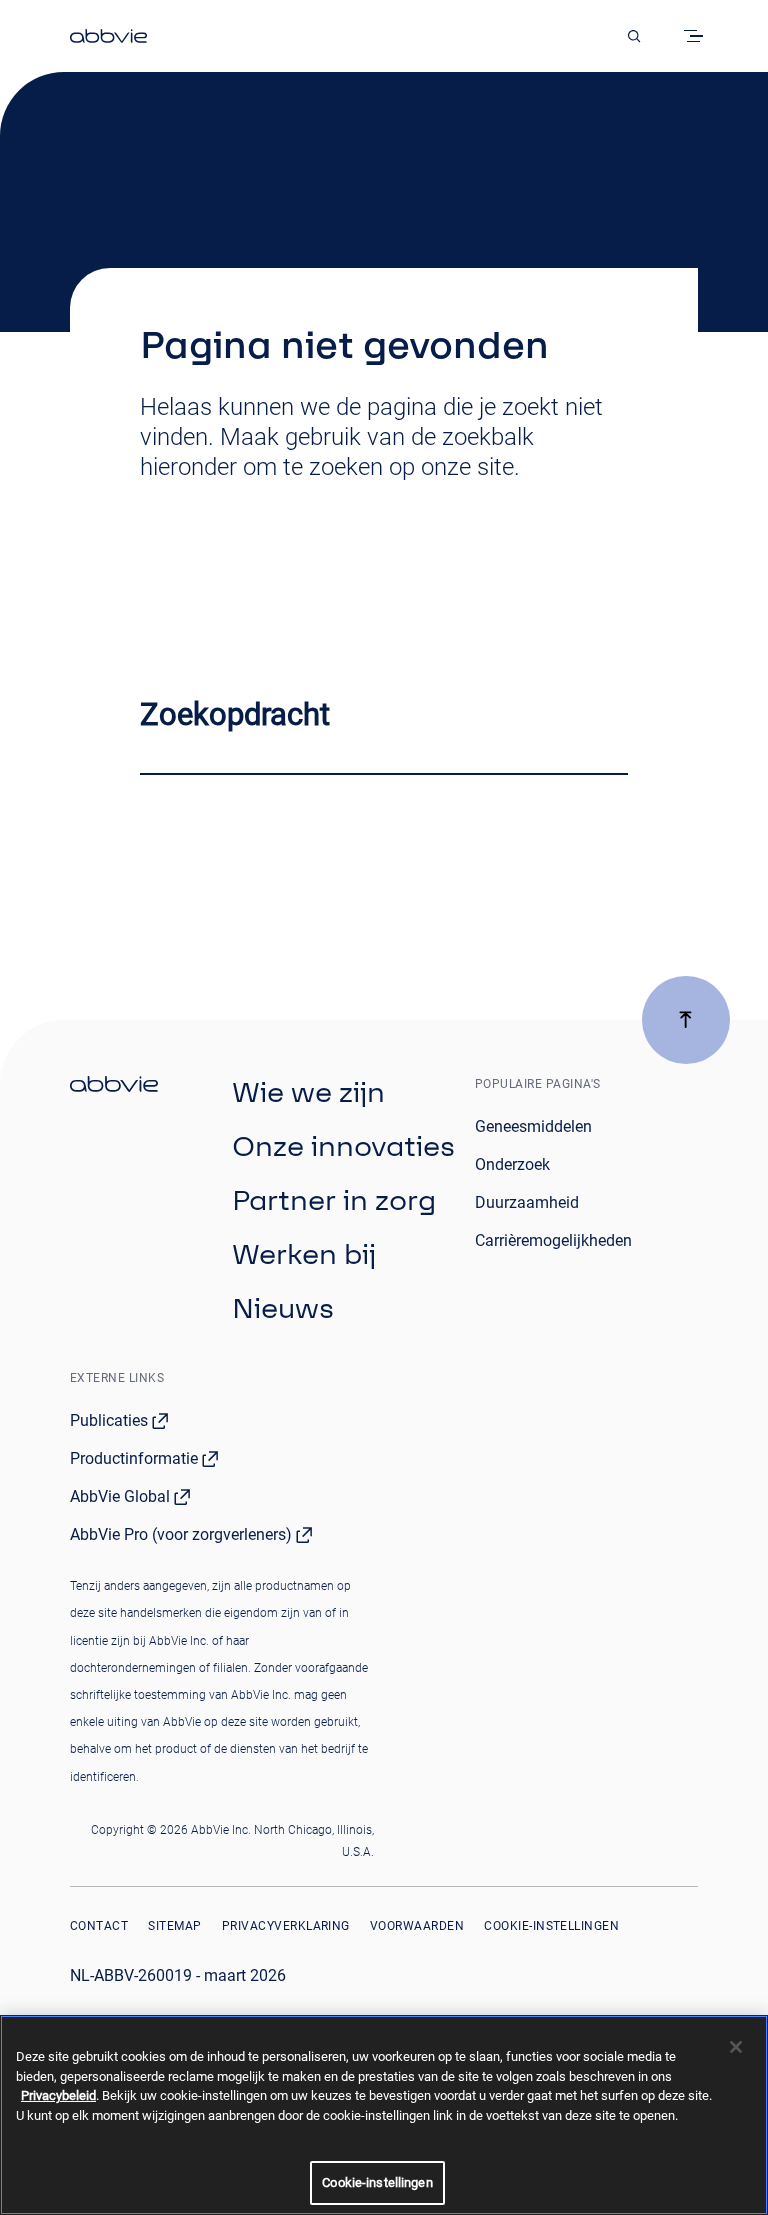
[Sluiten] (736, 2047)
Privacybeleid (58, 2095)
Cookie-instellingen (551, 1926)
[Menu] (697, 36)
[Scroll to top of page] (686, 1020)
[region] (384, 2115)
